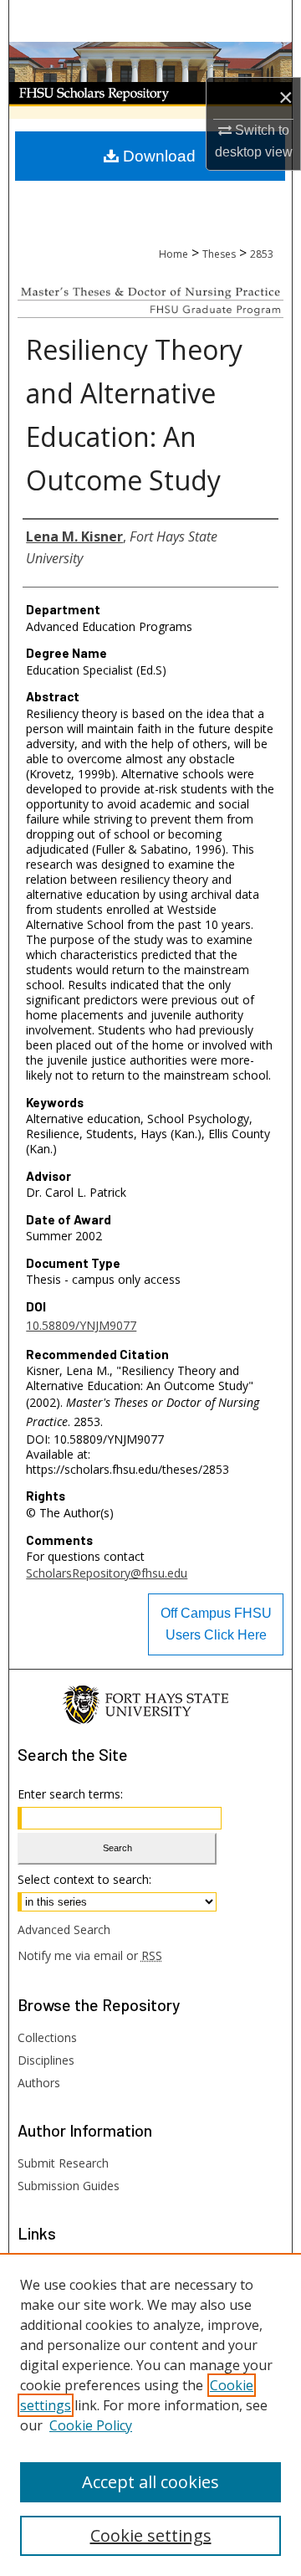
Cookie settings (151, 2535)
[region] (150, 2414)
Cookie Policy (91, 2425)
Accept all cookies (150, 2482)
